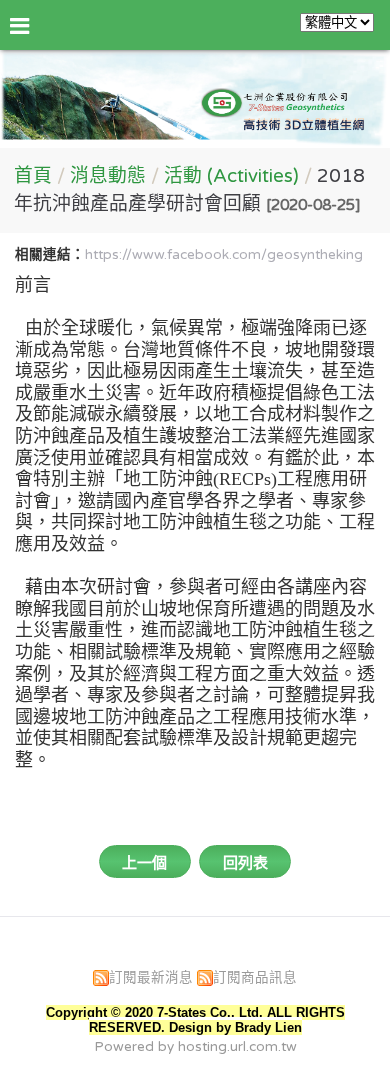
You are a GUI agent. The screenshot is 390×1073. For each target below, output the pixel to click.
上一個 (144, 863)
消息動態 (110, 176)
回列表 (245, 863)
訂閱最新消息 (151, 978)
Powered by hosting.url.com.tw (195, 1047)
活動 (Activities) (231, 176)
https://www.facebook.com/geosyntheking (224, 255)
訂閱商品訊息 (255, 978)
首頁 (33, 176)
